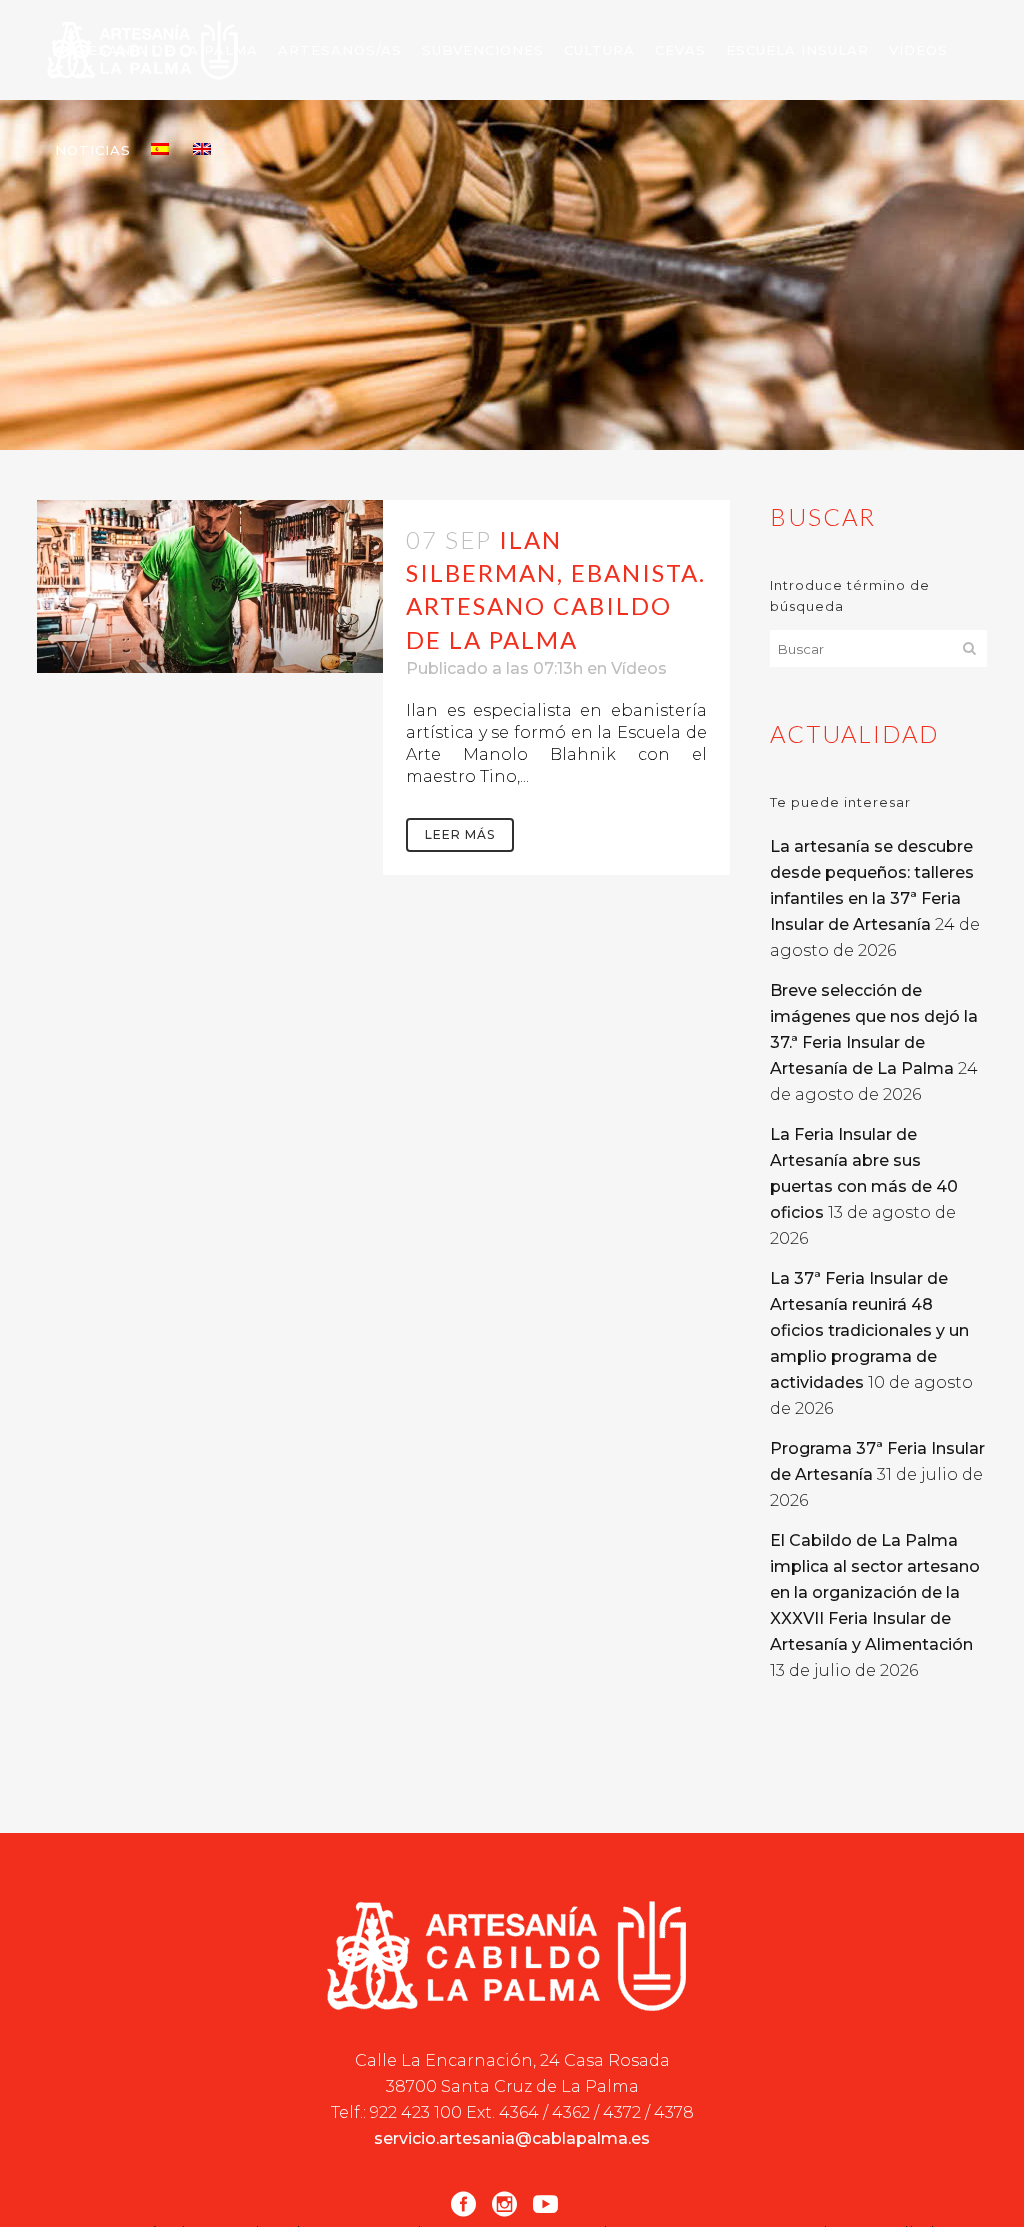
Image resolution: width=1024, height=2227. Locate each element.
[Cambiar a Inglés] (204, 150)
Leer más (460, 834)
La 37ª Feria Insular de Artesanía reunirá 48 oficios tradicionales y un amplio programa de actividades (869, 1330)
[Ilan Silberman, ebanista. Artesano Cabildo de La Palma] (210, 586)
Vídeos (639, 668)
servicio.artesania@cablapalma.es (512, 2138)
